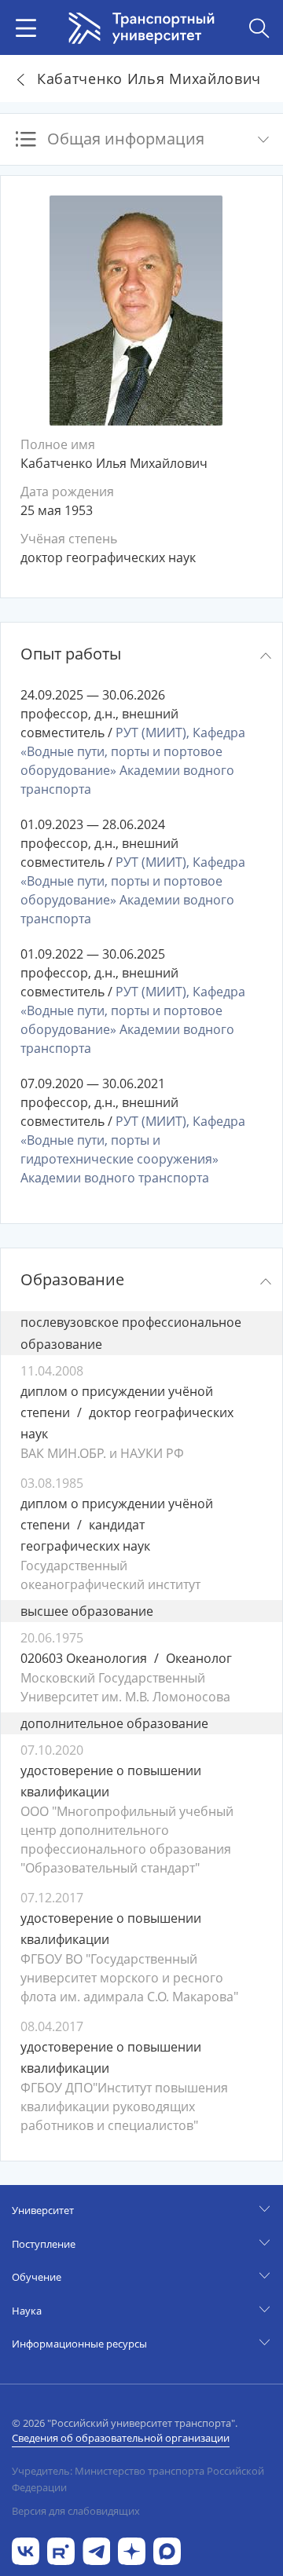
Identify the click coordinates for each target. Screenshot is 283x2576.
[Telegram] (96, 2550)
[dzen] (132, 2550)
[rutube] (61, 2550)
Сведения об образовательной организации (121, 2438)
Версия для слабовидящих (76, 2511)
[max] (167, 2550)
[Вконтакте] (26, 2550)
